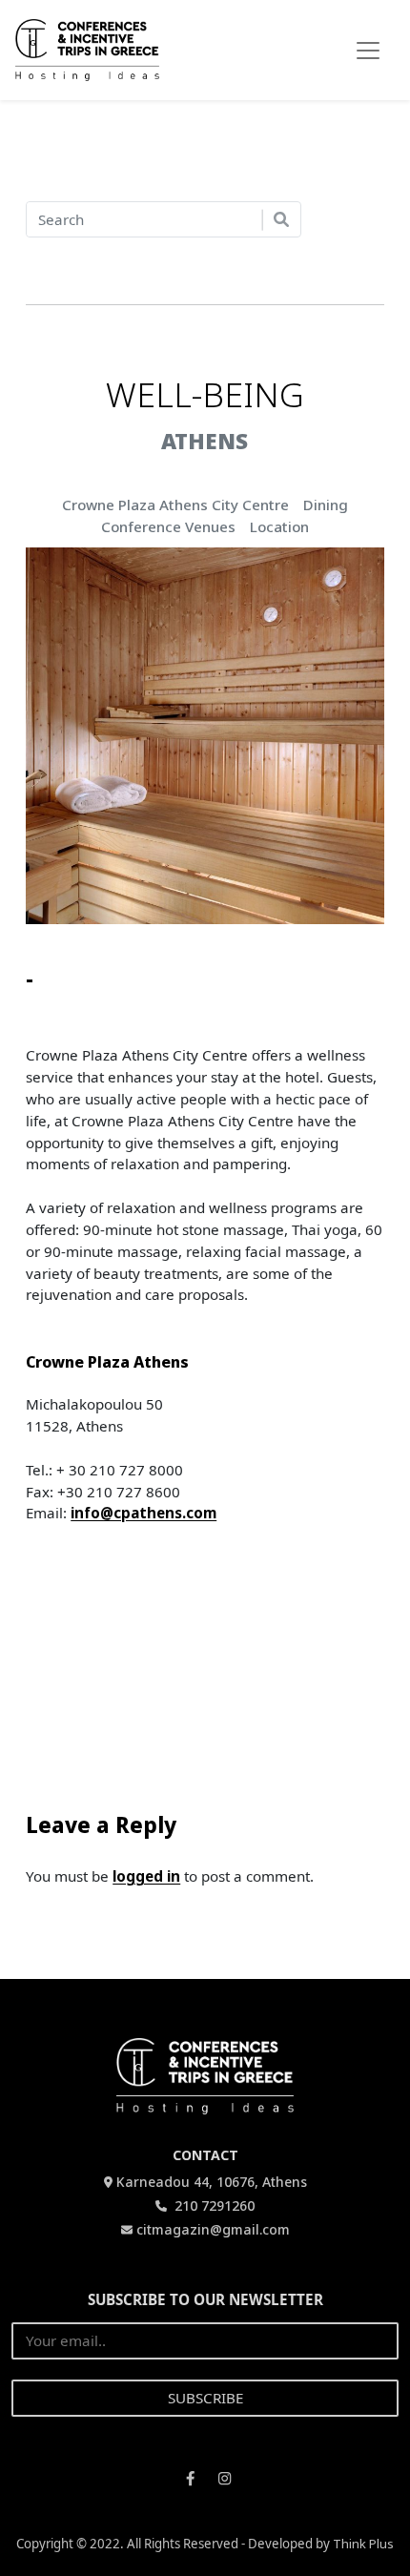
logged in (146, 1876)
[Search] (281, 219)
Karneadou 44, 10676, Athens (212, 2182)
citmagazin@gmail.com (213, 2229)
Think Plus (363, 2544)
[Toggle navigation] (368, 51)
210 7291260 (213, 2205)
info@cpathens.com (143, 1513)
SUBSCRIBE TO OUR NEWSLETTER (205, 2299)
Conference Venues (168, 526)
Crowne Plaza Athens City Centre (175, 505)
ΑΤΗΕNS (205, 441)
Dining (326, 505)
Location (279, 526)
